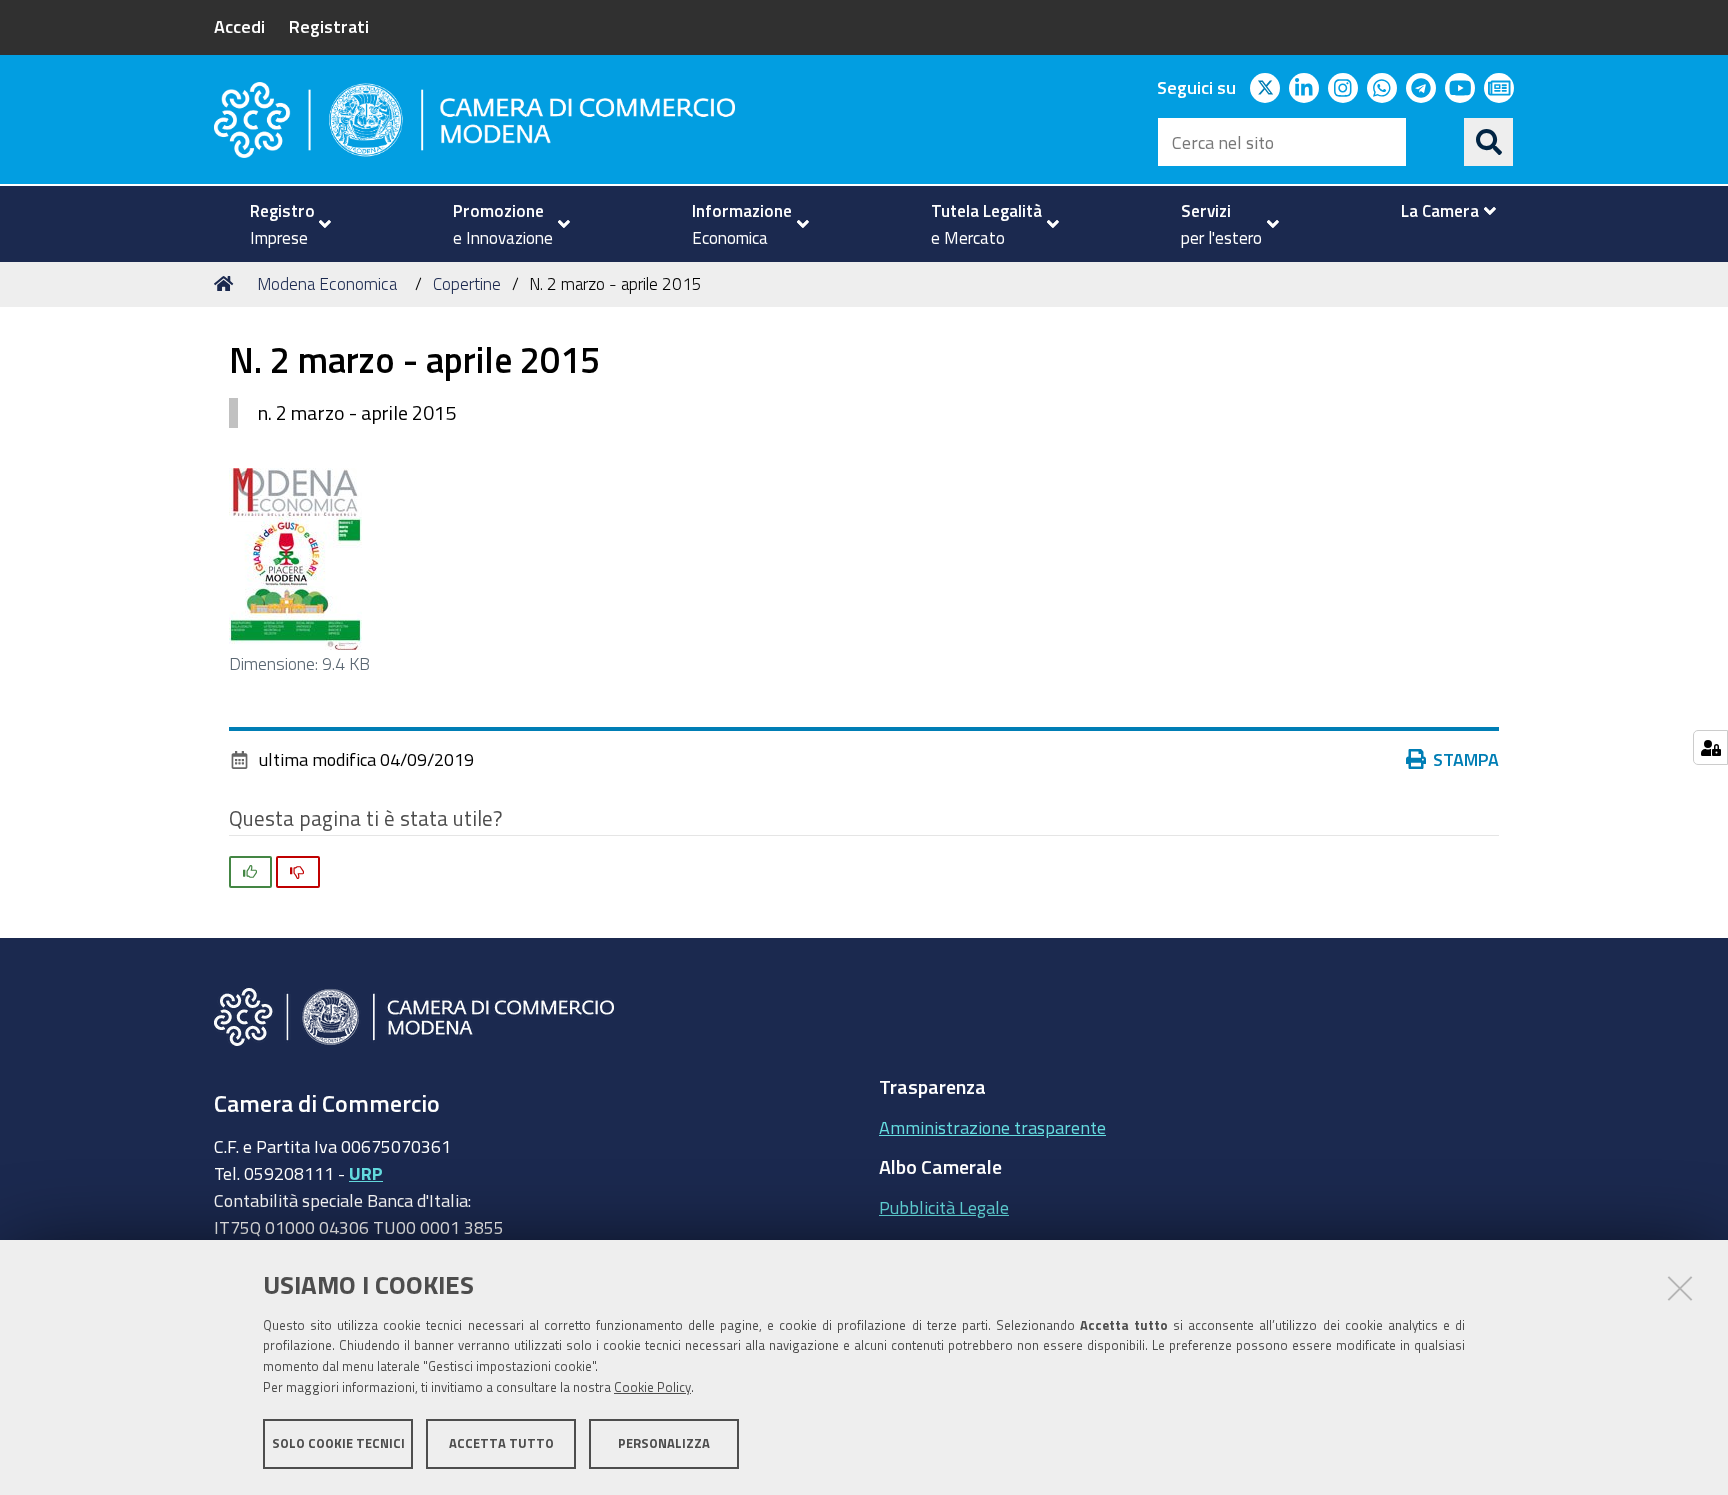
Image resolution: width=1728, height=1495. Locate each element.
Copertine (467, 283)
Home (227, 284)
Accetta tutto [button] (501, 1442)
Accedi (239, 26)
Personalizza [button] (664, 1442)
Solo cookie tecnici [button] (338, 1442)
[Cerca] (1489, 142)
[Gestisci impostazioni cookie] (1710, 747)
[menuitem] (282, 224)
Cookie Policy (652, 1387)
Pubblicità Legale (944, 1207)
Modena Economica (327, 283)
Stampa (1466, 759)
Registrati (329, 26)
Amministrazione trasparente (992, 1127)
